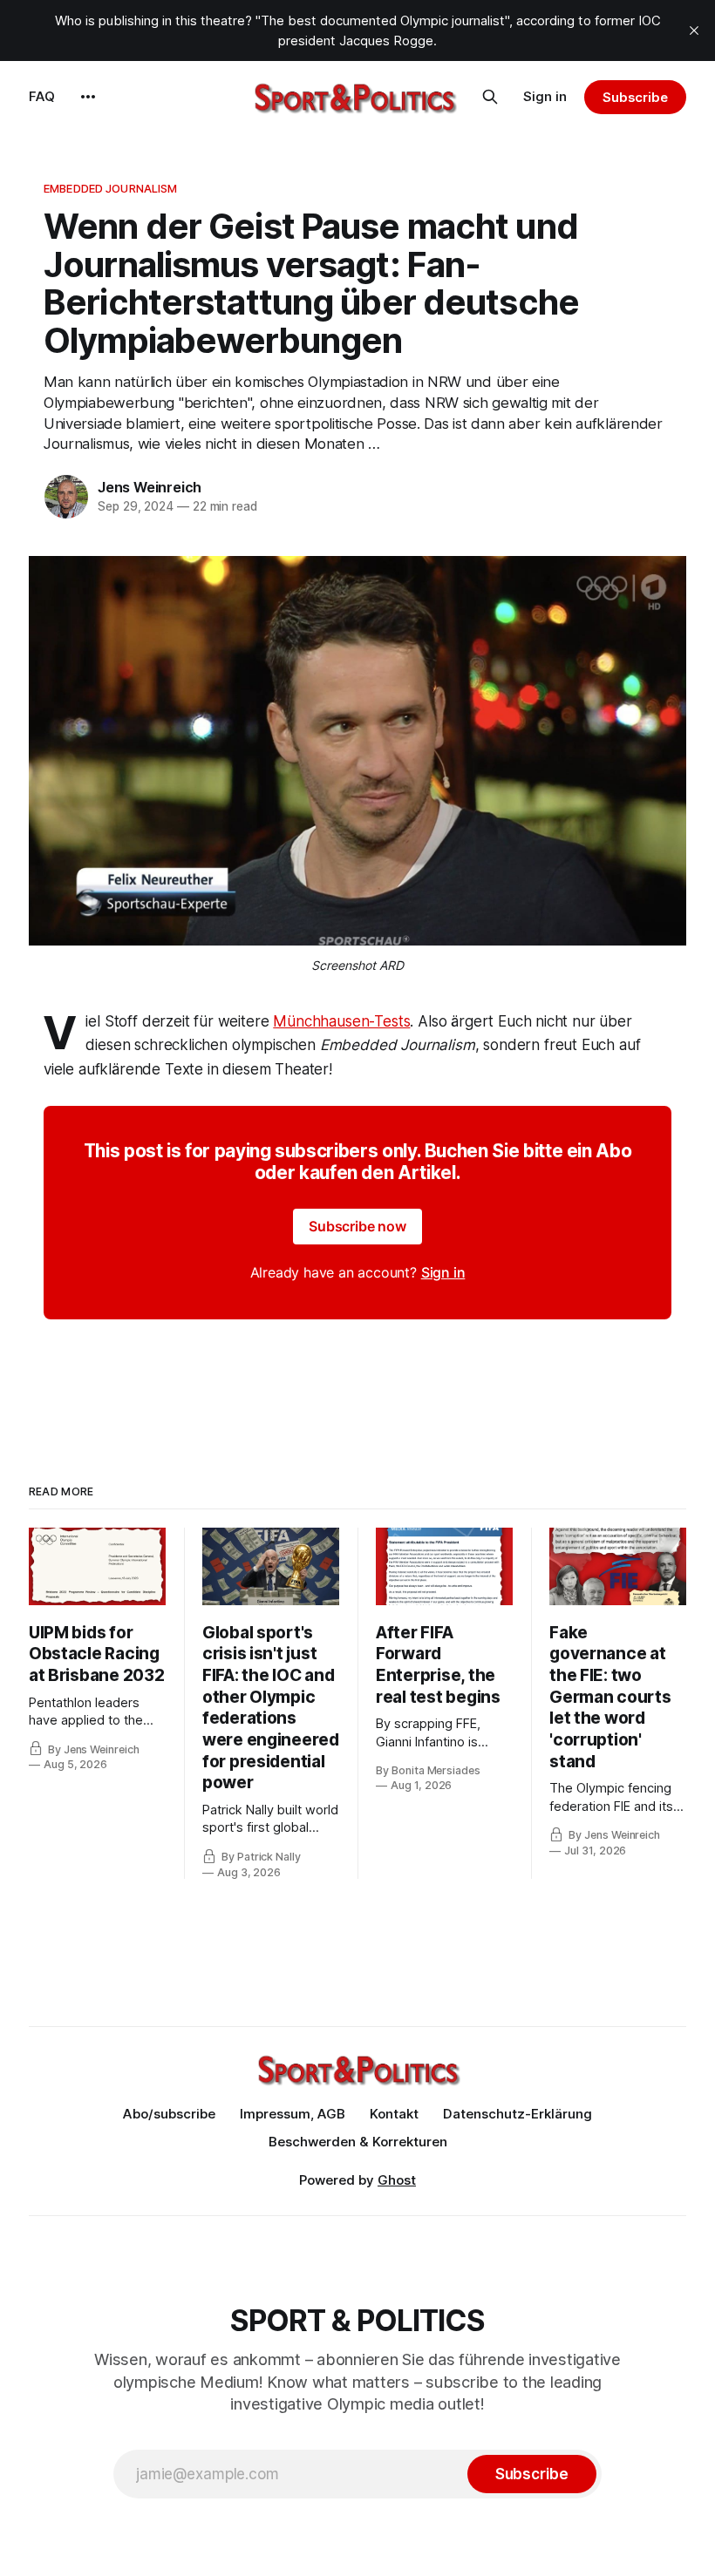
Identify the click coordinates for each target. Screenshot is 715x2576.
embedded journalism (110, 188)
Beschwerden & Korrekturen (358, 2142)
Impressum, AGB (293, 2114)
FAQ (42, 96)
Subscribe (635, 97)
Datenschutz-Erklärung (518, 2114)
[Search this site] (490, 97)
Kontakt (394, 2114)
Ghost (397, 2180)
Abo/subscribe (169, 2114)
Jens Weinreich (150, 487)
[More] (88, 97)
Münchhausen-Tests (341, 1021)
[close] (694, 31)
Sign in (545, 96)
